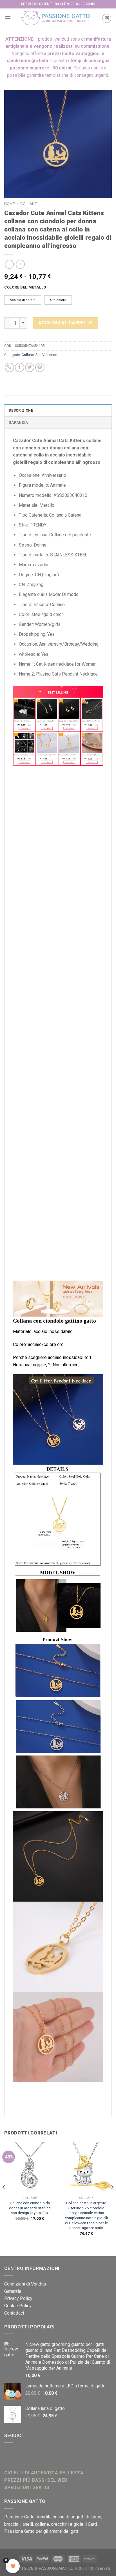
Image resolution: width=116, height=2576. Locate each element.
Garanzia (18, 422)
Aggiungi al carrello (65, 323)
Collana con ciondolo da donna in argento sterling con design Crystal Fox (30, 2208)
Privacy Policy (18, 2298)
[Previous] (4, 2199)
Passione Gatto (19, 2517)
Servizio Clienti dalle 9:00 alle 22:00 (58, 4)
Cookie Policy (18, 2306)
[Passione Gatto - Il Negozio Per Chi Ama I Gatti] (56, 18)
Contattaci (14, 2313)
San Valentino (46, 355)
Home (9, 204)
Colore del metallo (25, 287)
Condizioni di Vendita (25, 2284)
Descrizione (21, 410)
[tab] (58, 410)
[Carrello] (107, 18)
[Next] (112, 2199)
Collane (28, 204)
